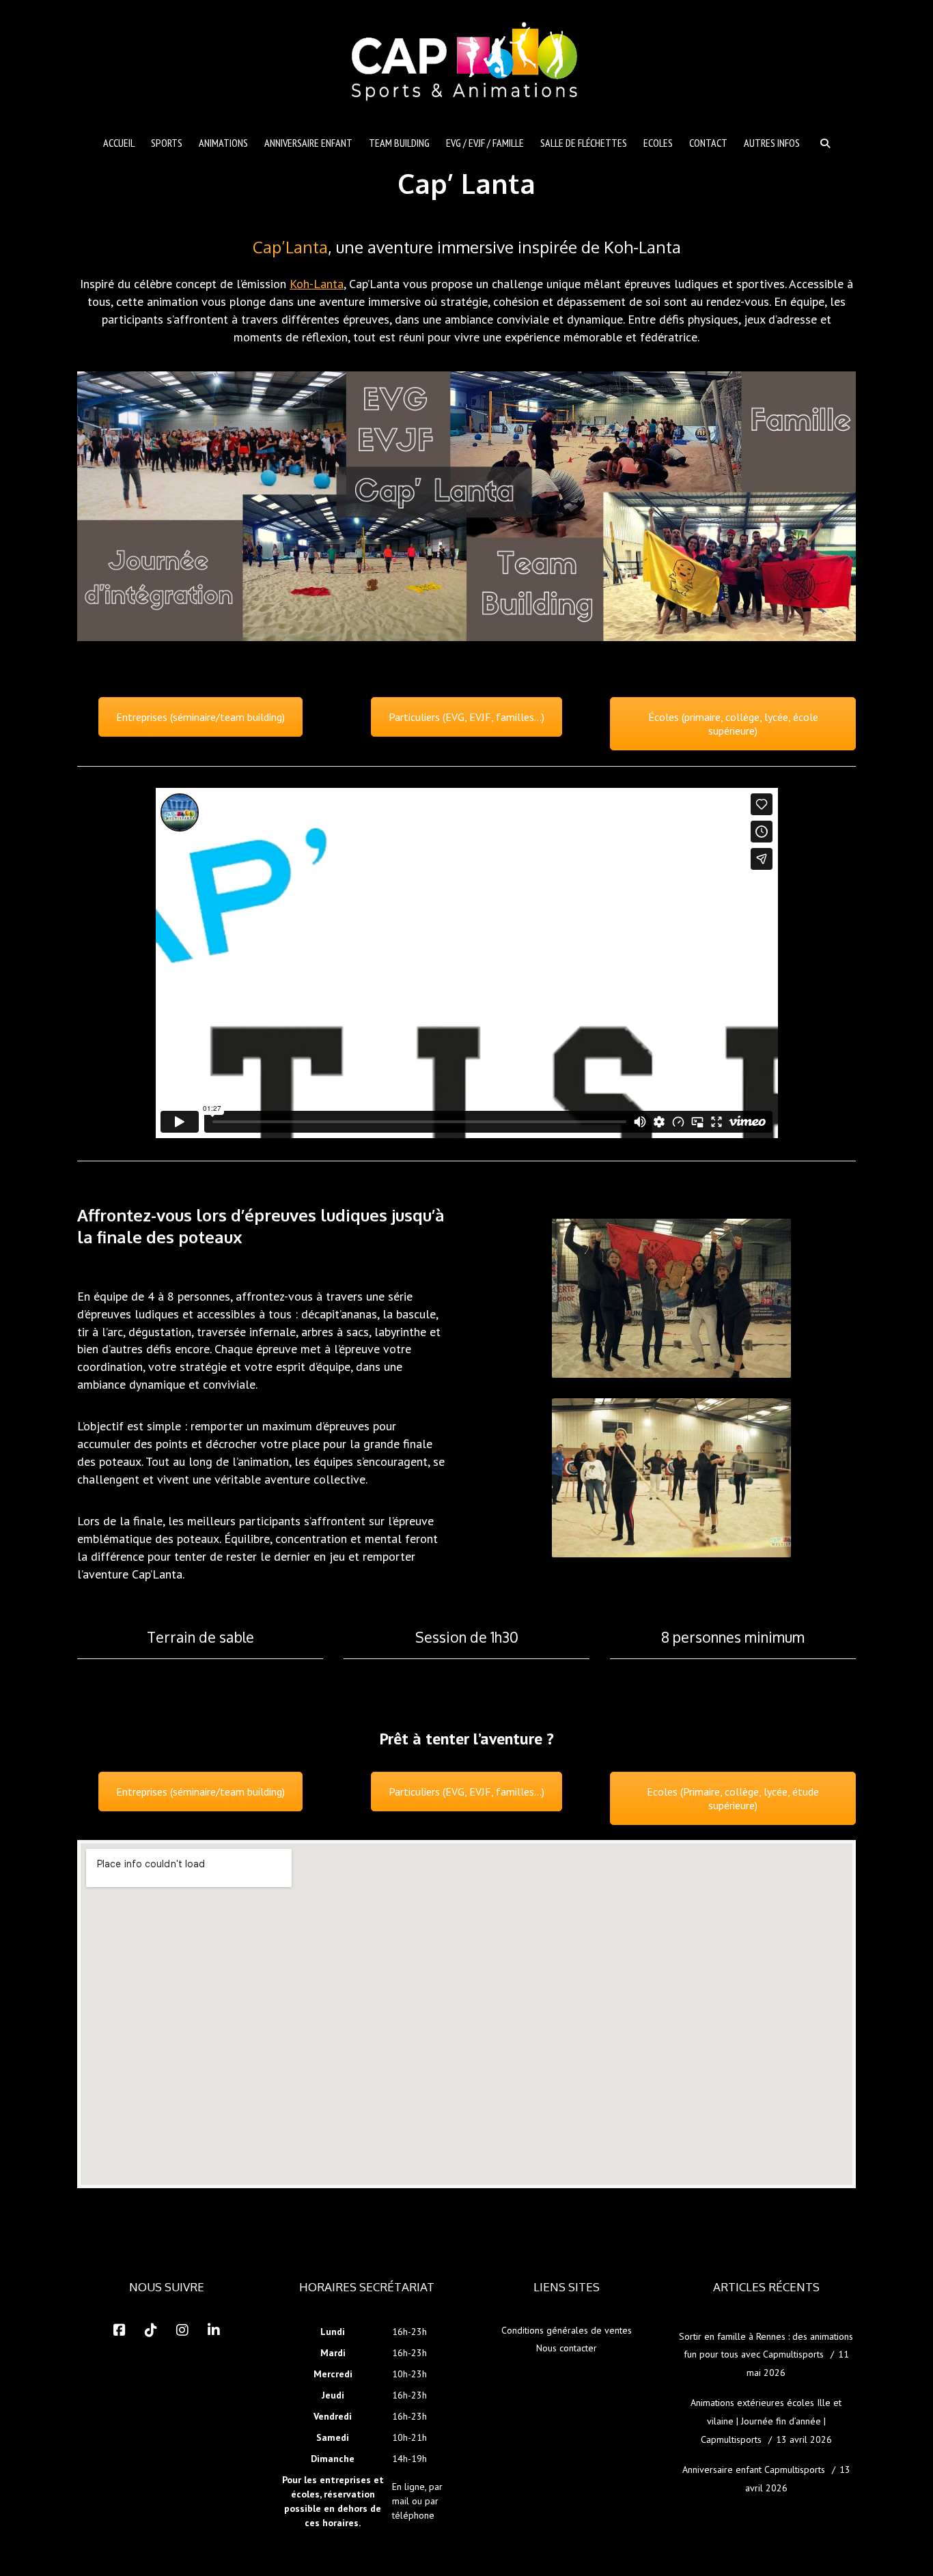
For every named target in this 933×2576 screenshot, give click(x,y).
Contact (708, 143)
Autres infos (772, 143)
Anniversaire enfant (308, 143)
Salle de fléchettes (584, 143)
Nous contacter (567, 2348)
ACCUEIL (119, 143)
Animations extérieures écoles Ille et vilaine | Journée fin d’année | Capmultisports (766, 2421)
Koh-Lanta (317, 284)
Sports (167, 143)
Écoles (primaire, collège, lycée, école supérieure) (733, 724)
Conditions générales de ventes (567, 2330)
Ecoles (658, 143)
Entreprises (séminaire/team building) (200, 717)
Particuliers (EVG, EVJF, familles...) (466, 717)
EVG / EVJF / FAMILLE (485, 143)
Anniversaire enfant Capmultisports (754, 2469)
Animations (223, 143)
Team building (399, 143)
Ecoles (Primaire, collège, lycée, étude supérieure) (733, 1798)
